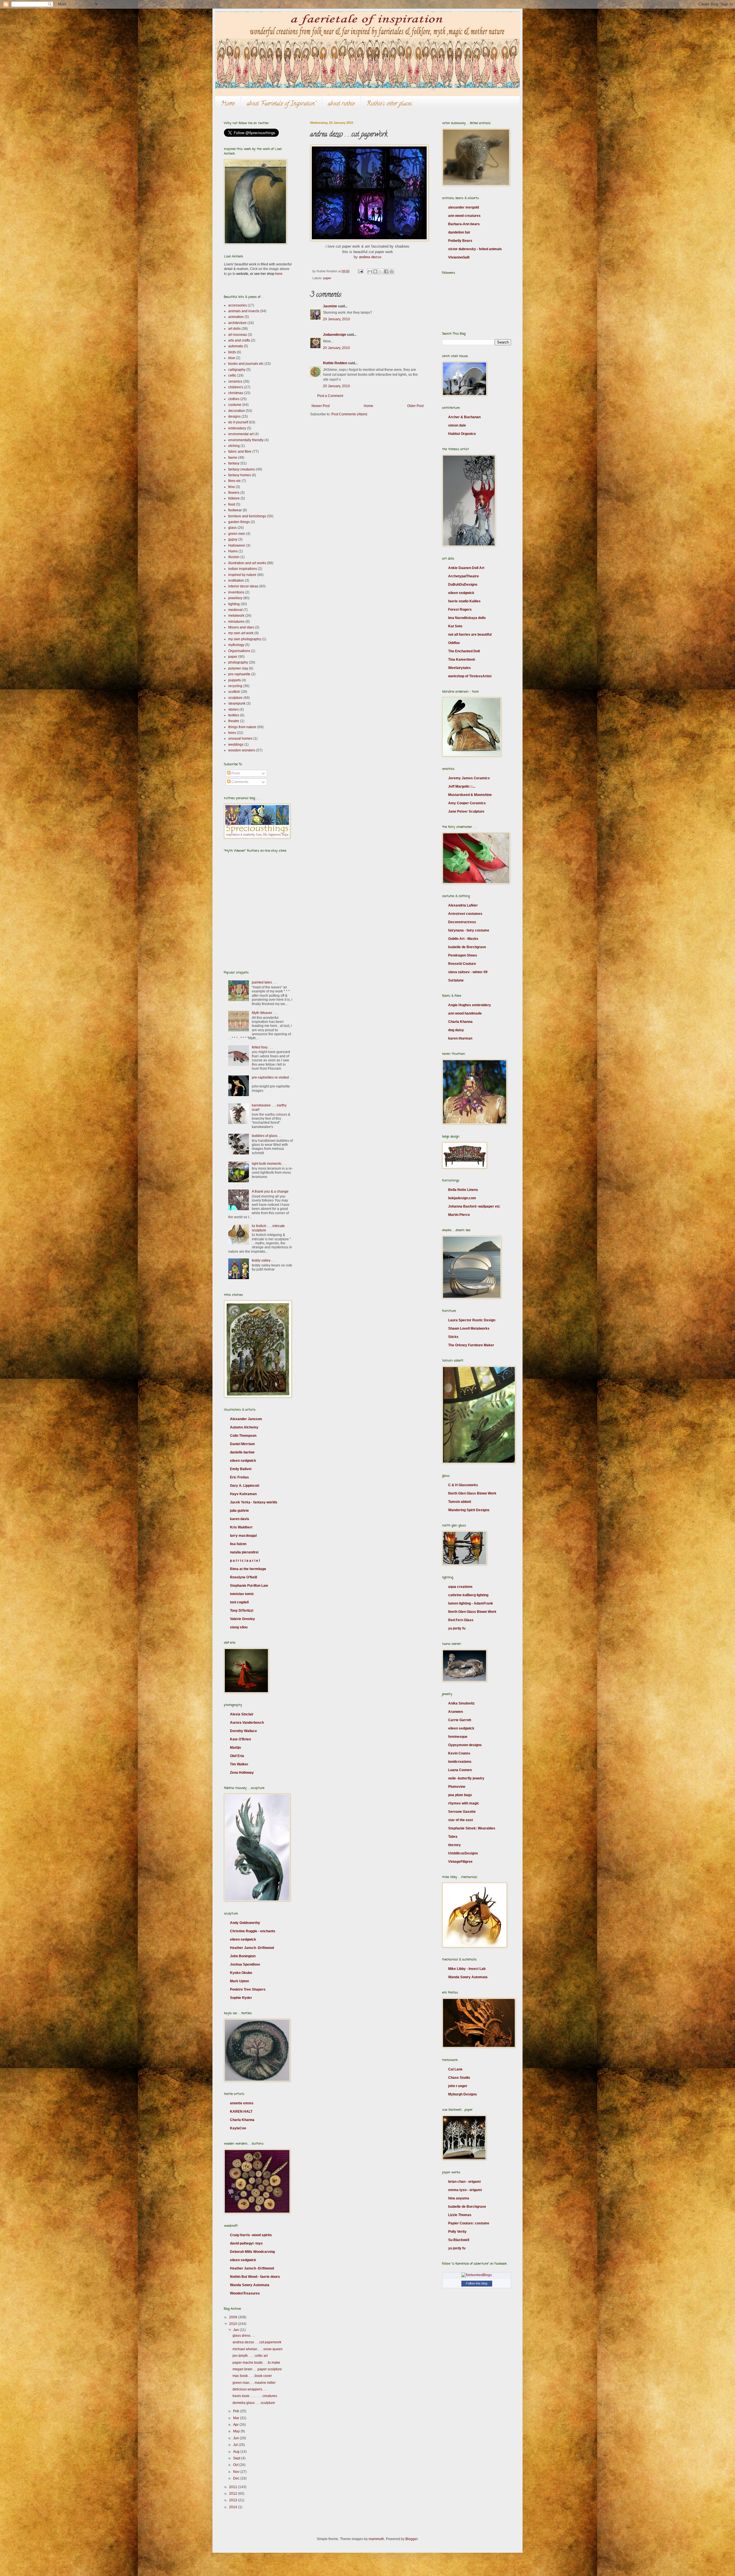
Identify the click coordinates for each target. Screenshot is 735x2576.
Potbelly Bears (460, 241)
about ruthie (341, 104)
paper (327, 278)
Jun (236, 2438)
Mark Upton (239, 1981)
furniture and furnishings (247, 516)
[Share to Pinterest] (392, 271)
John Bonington (243, 1956)
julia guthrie (239, 1511)
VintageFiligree (460, 1862)
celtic (232, 375)
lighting (234, 604)
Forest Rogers (460, 610)
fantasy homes (240, 475)
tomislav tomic (242, 1594)
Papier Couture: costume (469, 2223)
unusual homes (240, 739)
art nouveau (238, 335)
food (232, 504)
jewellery (235, 598)
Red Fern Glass (461, 1620)
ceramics (235, 381)
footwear (235, 510)
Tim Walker (239, 1764)
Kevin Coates (459, 1753)
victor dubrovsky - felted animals (475, 249)
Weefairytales (460, 668)
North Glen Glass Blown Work (472, 1493)
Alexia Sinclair (242, 1714)
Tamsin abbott (460, 1502)
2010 (234, 2324)
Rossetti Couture (462, 964)
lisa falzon (238, 1544)
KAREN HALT (241, 2112)
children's (236, 387)
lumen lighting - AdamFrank (471, 1603)
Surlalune (456, 980)
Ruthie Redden (335, 363)
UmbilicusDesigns (463, 1853)
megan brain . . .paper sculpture (257, 2369)
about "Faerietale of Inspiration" (281, 104)
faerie (233, 458)
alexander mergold (464, 207)
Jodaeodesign (334, 335)
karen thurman (460, 1038)
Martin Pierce (459, 1215)
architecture (237, 323)
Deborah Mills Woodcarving (252, 2252)
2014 (234, 2507)
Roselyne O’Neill (243, 1577)
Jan (236, 2330)
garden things (239, 522)
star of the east (461, 1820)
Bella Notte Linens (463, 1190)
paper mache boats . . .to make (256, 2363)
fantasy (234, 463)
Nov (237, 2472)
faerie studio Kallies (464, 601)
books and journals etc (246, 364)
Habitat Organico (462, 434)
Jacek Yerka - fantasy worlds (254, 1502)
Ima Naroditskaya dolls (467, 618)
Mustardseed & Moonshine (470, 795)
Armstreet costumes (465, 914)
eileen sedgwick (243, 1461)
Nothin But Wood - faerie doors (255, 2277)
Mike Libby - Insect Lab (467, 1969)
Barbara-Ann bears (464, 224)
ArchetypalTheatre (464, 576)
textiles (234, 715)
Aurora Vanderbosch (247, 1723)
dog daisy (456, 1030)
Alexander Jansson (246, 1419)
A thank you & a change (270, 1191)
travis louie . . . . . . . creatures (255, 2396)
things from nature (242, 727)
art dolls (234, 329)
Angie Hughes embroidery (470, 1005)
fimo (232, 487)
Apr (236, 2425)
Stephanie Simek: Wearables (472, 1828)
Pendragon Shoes (463, 955)
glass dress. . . (244, 2336)
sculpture (235, 698)
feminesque (458, 1737)
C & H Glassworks (463, 1485)
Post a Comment (330, 396)
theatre (234, 721)
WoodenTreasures (245, 2293)
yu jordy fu (457, 1628)
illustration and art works (247, 563)
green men (237, 534)
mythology (236, 645)
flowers (234, 493)
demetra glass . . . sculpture (254, 2403)
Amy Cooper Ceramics (467, 803)
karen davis (240, 1519)
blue (232, 358)
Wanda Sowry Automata (250, 2285)
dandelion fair (459, 232)
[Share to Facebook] (386, 271)
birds (232, 352)
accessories (238, 305)
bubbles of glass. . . (267, 1136)
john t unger (458, 2086)
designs (234, 417)
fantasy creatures (242, 469)
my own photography (245, 639)
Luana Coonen (460, 1770)
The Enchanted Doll (464, 651)
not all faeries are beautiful (470, 635)
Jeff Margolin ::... (462, 786)
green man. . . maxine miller (254, 2383)
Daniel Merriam (242, 1444)
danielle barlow (242, 1452)
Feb (237, 2411)
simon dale (457, 425)
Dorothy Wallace (243, 1731)
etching (234, 446)
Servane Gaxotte (462, 1812)
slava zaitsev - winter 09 (468, 972)
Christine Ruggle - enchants (253, 1931)
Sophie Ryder (241, 1998)
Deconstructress (462, 922)
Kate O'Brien (240, 1739)
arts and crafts (239, 340)
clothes (234, 399)
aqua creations (460, 1587)
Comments (239, 782)
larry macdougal (243, 1536)
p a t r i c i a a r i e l (245, 1561)
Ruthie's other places (389, 104)
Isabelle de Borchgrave (467, 947)
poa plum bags (460, 1795)
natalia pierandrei (244, 1552)
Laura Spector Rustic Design (472, 1320)
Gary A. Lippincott (245, 1486)
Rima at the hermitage (248, 1569)
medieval (235, 610)
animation (236, 317)
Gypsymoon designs (465, 1745)
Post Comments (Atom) (349, 414)
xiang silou (239, 1627)
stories (233, 709)
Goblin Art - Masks (463, 939)
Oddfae (454, 643)
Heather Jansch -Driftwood (252, 1948)
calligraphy (237, 370)
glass (232, 528)
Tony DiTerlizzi (242, 1611)
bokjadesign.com (462, 1198)
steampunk (237, 703)
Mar (237, 2418)
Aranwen (455, 1712)
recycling (235, 686)
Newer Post (321, 406)
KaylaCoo (238, 2128)
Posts (235, 773)
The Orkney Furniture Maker (471, 1345)
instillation (236, 581)
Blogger (411, 2539)
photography (238, 662)
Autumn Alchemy (244, 1427)
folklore (234, 498)
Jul (236, 2445)
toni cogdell (239, 1602)
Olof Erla (237, 1756)
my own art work (241, 633)
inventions (236, 592)
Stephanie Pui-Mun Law (249, 1586)
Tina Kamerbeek (462, 660)
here (279, 274)
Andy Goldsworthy (245, 1923)
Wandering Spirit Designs (469, 1510)
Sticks (453, 1337)
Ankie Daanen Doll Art (466, 568)
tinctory (454, 1845)
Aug (237, 2452)
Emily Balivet (241, 1469)
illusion (234, 557)
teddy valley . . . (264, 1260)
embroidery (237, 428)
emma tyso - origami (465, 2190)
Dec (237, 2478)
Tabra (453, 1837)
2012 (234, 2494)
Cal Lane (455, 2069)
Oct (236, 2465)
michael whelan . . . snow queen (258, 2349)
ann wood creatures (464, 216)
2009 (234, 2317)
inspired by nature (242, 575)
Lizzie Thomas (460, 2215)
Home (228, 104)
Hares (233, 551)
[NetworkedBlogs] (477, 2275)
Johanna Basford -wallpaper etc (474, 1206)
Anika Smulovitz (461, 1703)
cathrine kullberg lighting (468, 1595)
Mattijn (235, 1748)
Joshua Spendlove (245, 1964)
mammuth (376, 2539)
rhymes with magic (464, 1803)
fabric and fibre (240, 452)
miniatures (236, 622)
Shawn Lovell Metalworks (469, 1329)
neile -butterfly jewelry (466, 1778)
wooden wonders (242, 750)
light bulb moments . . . (269, 1164)
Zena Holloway (242, 1773)
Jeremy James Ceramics (469, 778)
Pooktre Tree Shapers (248, 1989)
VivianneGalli (459, 257)
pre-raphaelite (239, 674)
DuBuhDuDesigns (463, 585)
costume (235, 405)
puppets (235, 680)
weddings (236, 745)
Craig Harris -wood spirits (251, 2235)
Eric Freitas (239, 1477)
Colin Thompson (243, 1436)
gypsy (233, 539)
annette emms (242, 2103)
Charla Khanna (242, 2120)
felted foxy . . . (262, 1047)
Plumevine (457, 1787)
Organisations (239, 651)
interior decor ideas (243, 586)
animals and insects (244, 311)
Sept (237, 2458)
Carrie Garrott (460, 1720)
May (237, 2431)
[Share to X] (381, 271)
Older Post (415, 406)
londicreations (460, 1762)
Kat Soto (455, 626)
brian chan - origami (464, 2182)
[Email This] (370, 271)
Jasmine (330, 306)
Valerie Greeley (242, 1619)
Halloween (237, 545)
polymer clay (238, 668)
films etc (235, 481)
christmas (236, 393)
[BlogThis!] (375, 271)
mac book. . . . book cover (252, 2376)
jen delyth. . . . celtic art (250, 2356)
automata (236, 346)
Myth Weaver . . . (265, 1013)
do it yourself (238, 422)
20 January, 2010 (336, 319)
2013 (234, 2500)
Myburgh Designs (463, 2094)
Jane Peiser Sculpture (466, 811)
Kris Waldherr (241, 1527)
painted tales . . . (264, 982)
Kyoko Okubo (241, 1973)
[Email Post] (360, 271)
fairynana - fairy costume (469, 930)
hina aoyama (459, 2198)
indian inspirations (243, 569)
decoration (237, 411)
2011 (234, 2487)
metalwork (236, 616)
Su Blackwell (459, 2240)
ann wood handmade (465, 1013)
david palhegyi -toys (246, 2243)
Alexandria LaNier (463, 905)
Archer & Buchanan (464, 417)
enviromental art (241, 434)
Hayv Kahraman (243, 1494)
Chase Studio (459, 2078)
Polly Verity (457, 2232)
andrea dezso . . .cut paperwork (257, 2342)
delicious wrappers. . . (249, 2389)
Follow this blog (477, 2283)
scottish (234, 692)
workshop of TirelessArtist (470, 676)
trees (232, 733)
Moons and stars (241, 627)
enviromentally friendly (246, 440)
